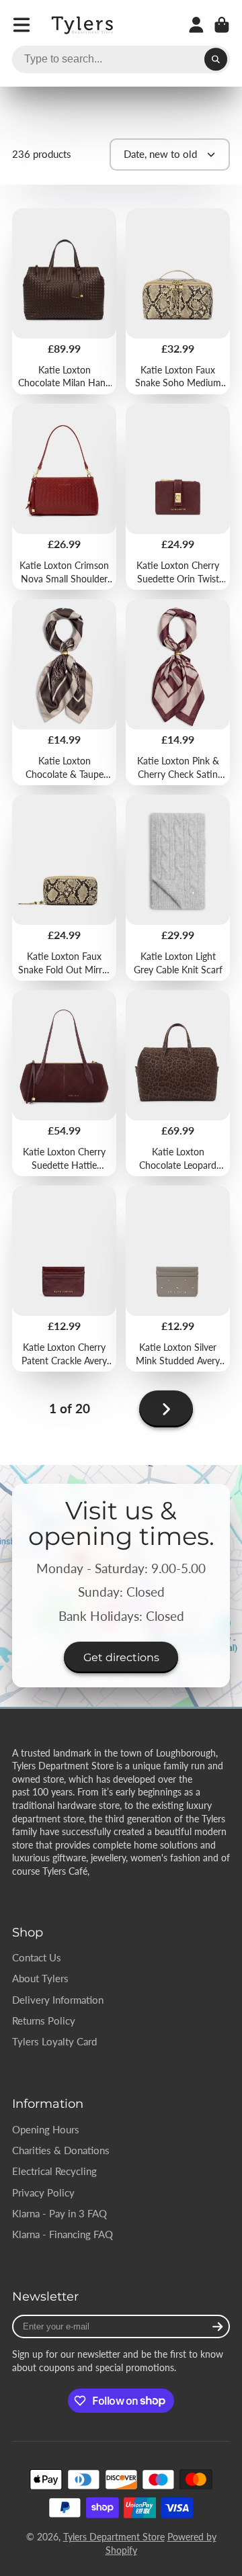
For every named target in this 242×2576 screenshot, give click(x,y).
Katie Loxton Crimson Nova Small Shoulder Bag (64, 497)
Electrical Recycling (54, 2171)
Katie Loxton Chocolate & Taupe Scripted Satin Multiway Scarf (64, 692)
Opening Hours (46, 2129)
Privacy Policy (43, 2192)
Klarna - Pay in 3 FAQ (59, 2213)
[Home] (83, 25)
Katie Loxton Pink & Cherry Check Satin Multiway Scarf (178, 692)
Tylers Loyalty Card (54, 2041)
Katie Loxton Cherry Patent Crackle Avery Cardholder (64, 1279)
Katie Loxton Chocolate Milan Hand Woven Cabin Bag (64, 301)
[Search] (216, 60)
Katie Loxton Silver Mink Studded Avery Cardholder (178, 1279)
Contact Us (37, 1957)
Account (196, 25)
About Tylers (40, 1978)
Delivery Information (58, 2000)
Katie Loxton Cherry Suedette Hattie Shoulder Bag (64, 1083)
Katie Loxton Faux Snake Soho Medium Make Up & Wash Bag (178, 301)
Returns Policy (44, 2020)
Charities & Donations (61, 2150)
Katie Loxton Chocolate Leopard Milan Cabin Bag (178, 1083)
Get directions (121, 1657)
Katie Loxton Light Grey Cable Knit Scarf (178, 888)
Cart (222, 25)
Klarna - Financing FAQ (63, 2234)
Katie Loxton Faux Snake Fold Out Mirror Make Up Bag (64, 888)
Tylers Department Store (114, 2537)
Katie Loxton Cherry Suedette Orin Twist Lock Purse (178, 497)
